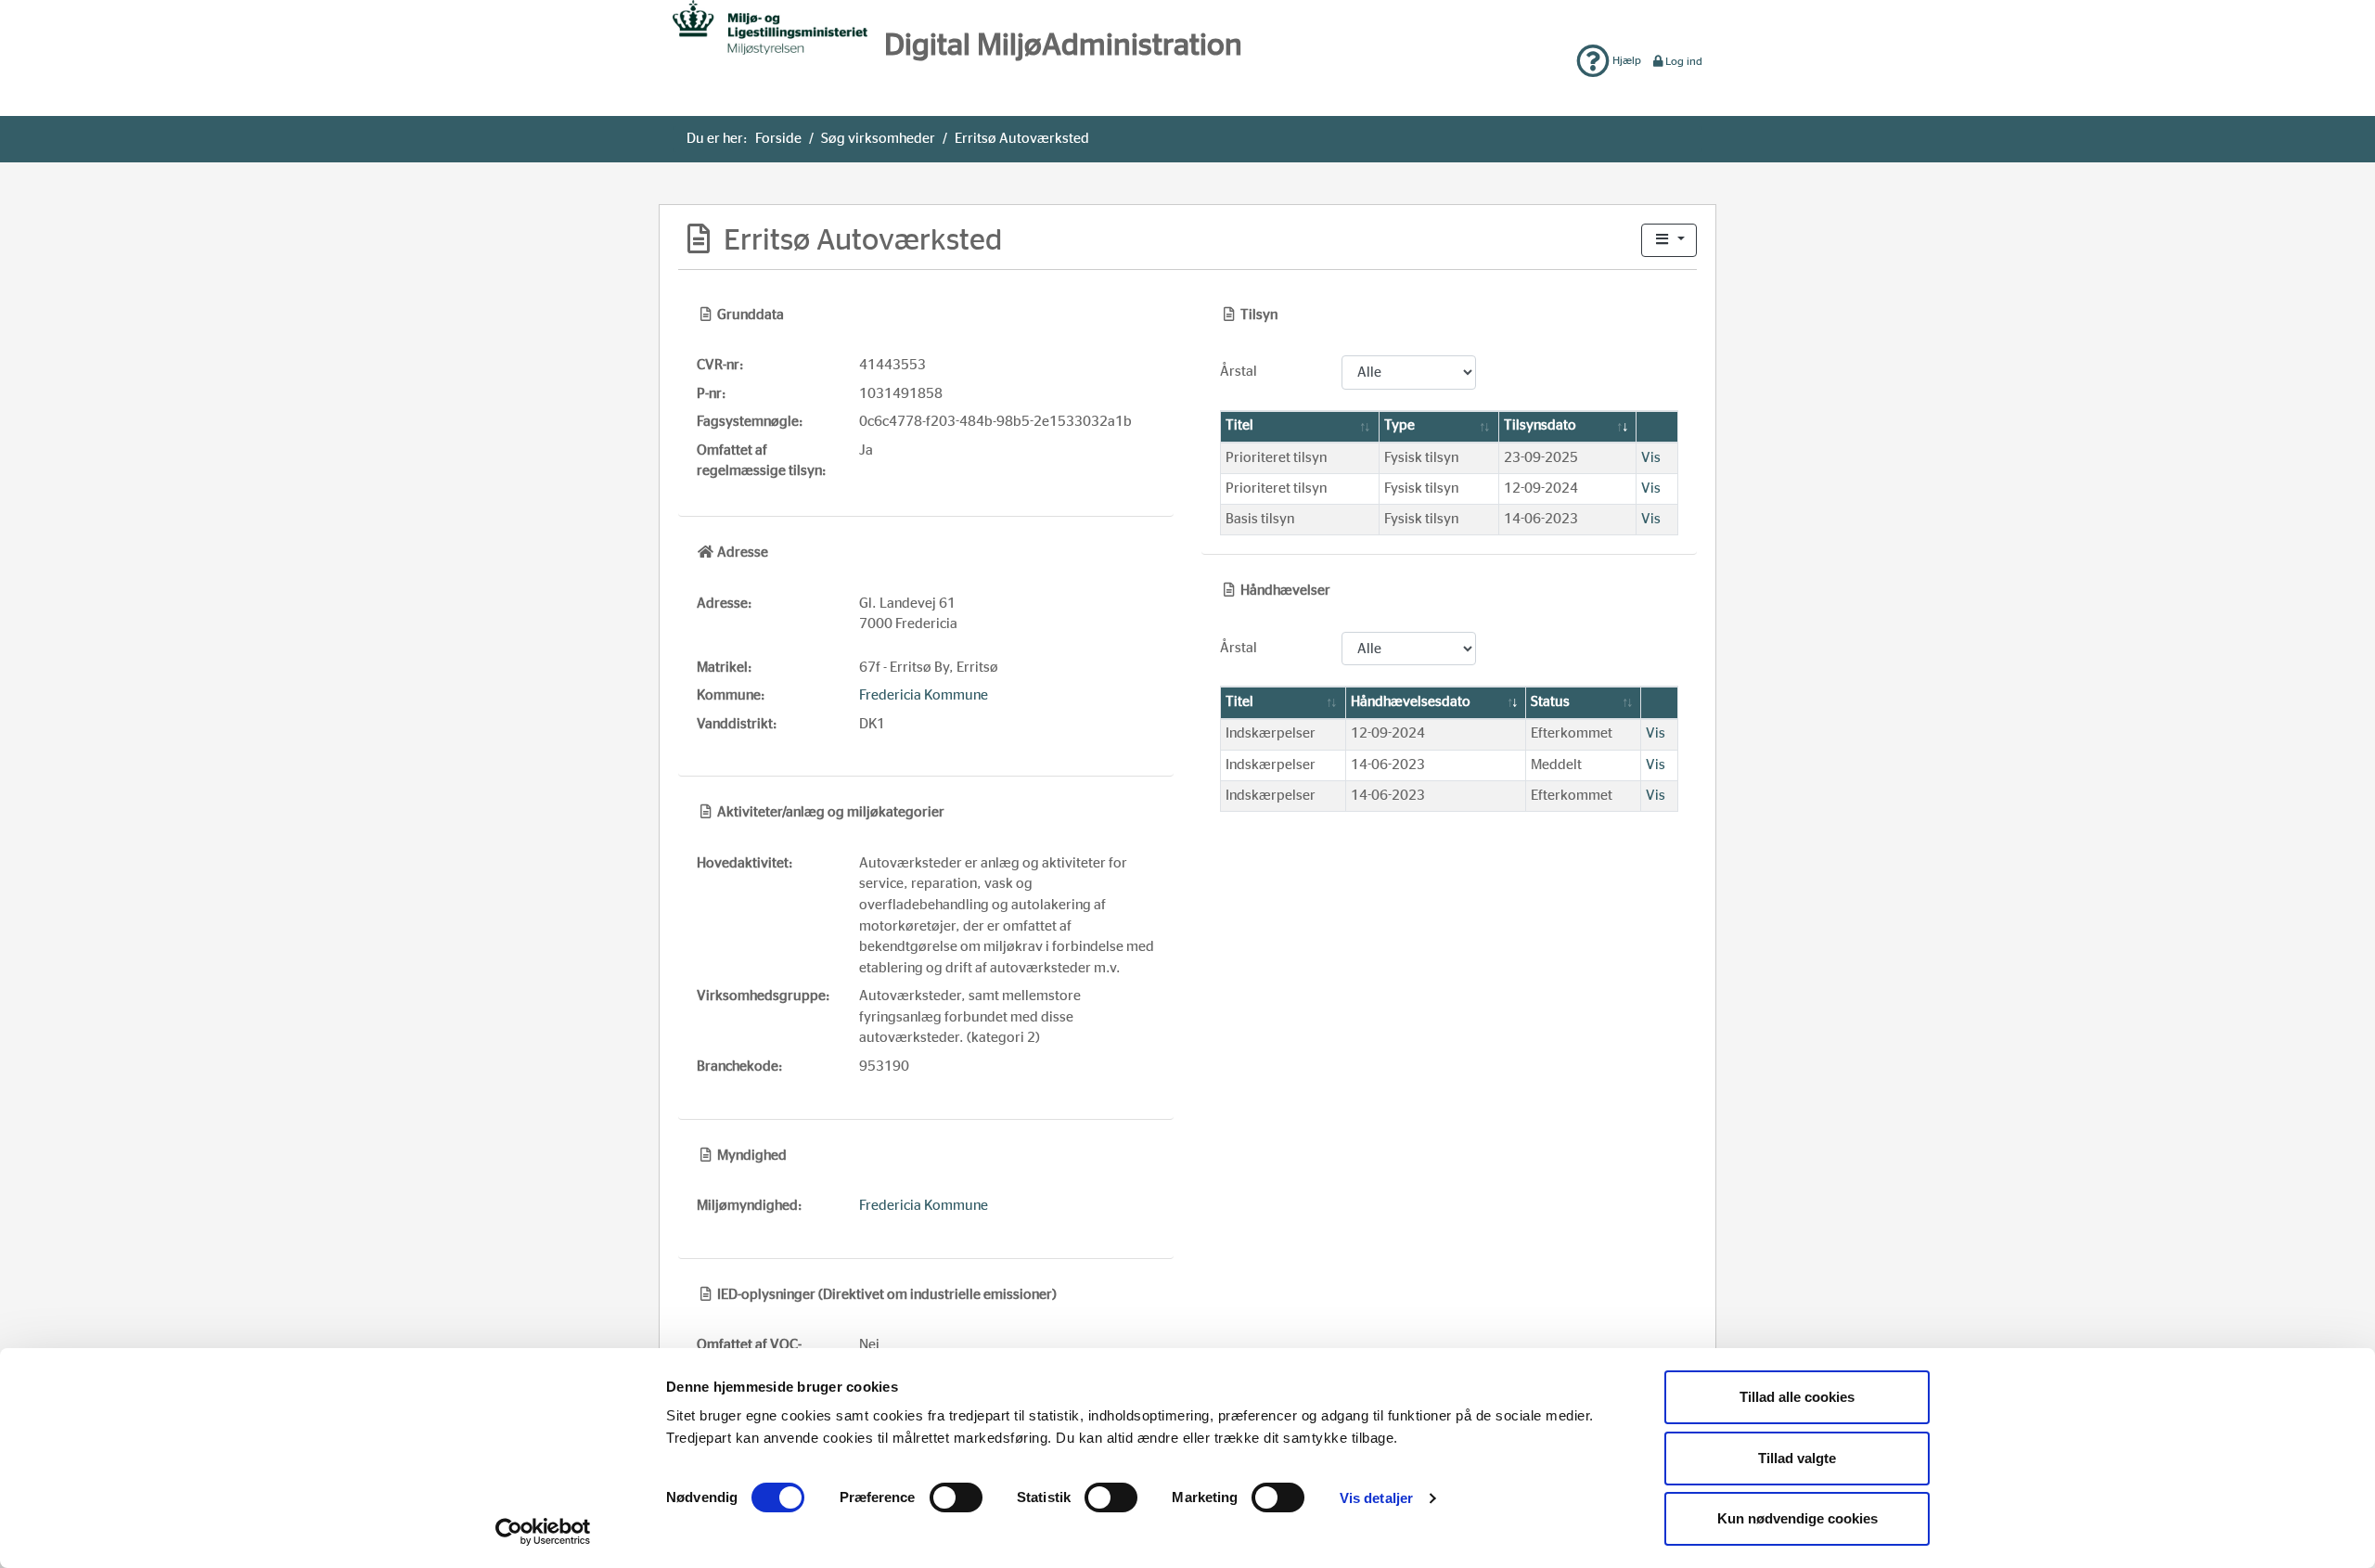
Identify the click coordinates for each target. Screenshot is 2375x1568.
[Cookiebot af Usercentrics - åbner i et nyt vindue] (543, 1532)
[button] (1669, 241)
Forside (778, 139)
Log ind (1684, 61)
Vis (1651, 458)
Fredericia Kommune (924, 695)
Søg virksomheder (878, 139)
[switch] (956, 1497)
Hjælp (1625, 60)
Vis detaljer (1376, 1498)
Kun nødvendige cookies (1797, 1518)
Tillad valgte (1797, 1458)
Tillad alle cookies (1797, 1397)
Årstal (1239, 372)
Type (1399, 425)
